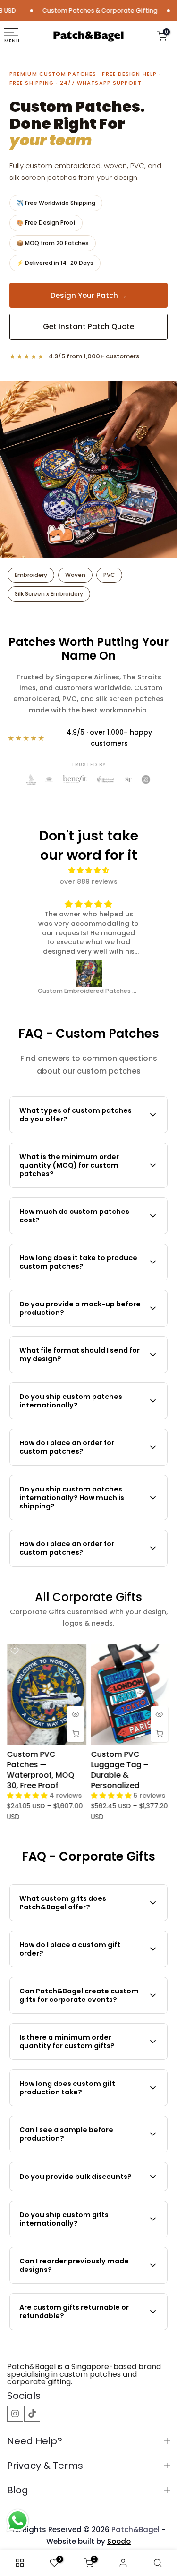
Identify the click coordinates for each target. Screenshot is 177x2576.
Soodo (119, 2541)
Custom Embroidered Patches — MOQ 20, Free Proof (44, 1770)
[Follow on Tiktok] (32, 2414)
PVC (109, 575)
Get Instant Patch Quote (88, 326)
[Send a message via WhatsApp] (18, 2521)
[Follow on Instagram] (15, 2414)
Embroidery (31, 575)
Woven (75, 575)
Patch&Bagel (135, 2529)
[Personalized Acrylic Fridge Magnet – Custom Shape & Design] (89, 974)
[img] (89, 870)
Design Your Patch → (89, 295)
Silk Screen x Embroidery (49, 594)
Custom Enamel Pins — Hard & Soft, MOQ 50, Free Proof (131, 1765)
